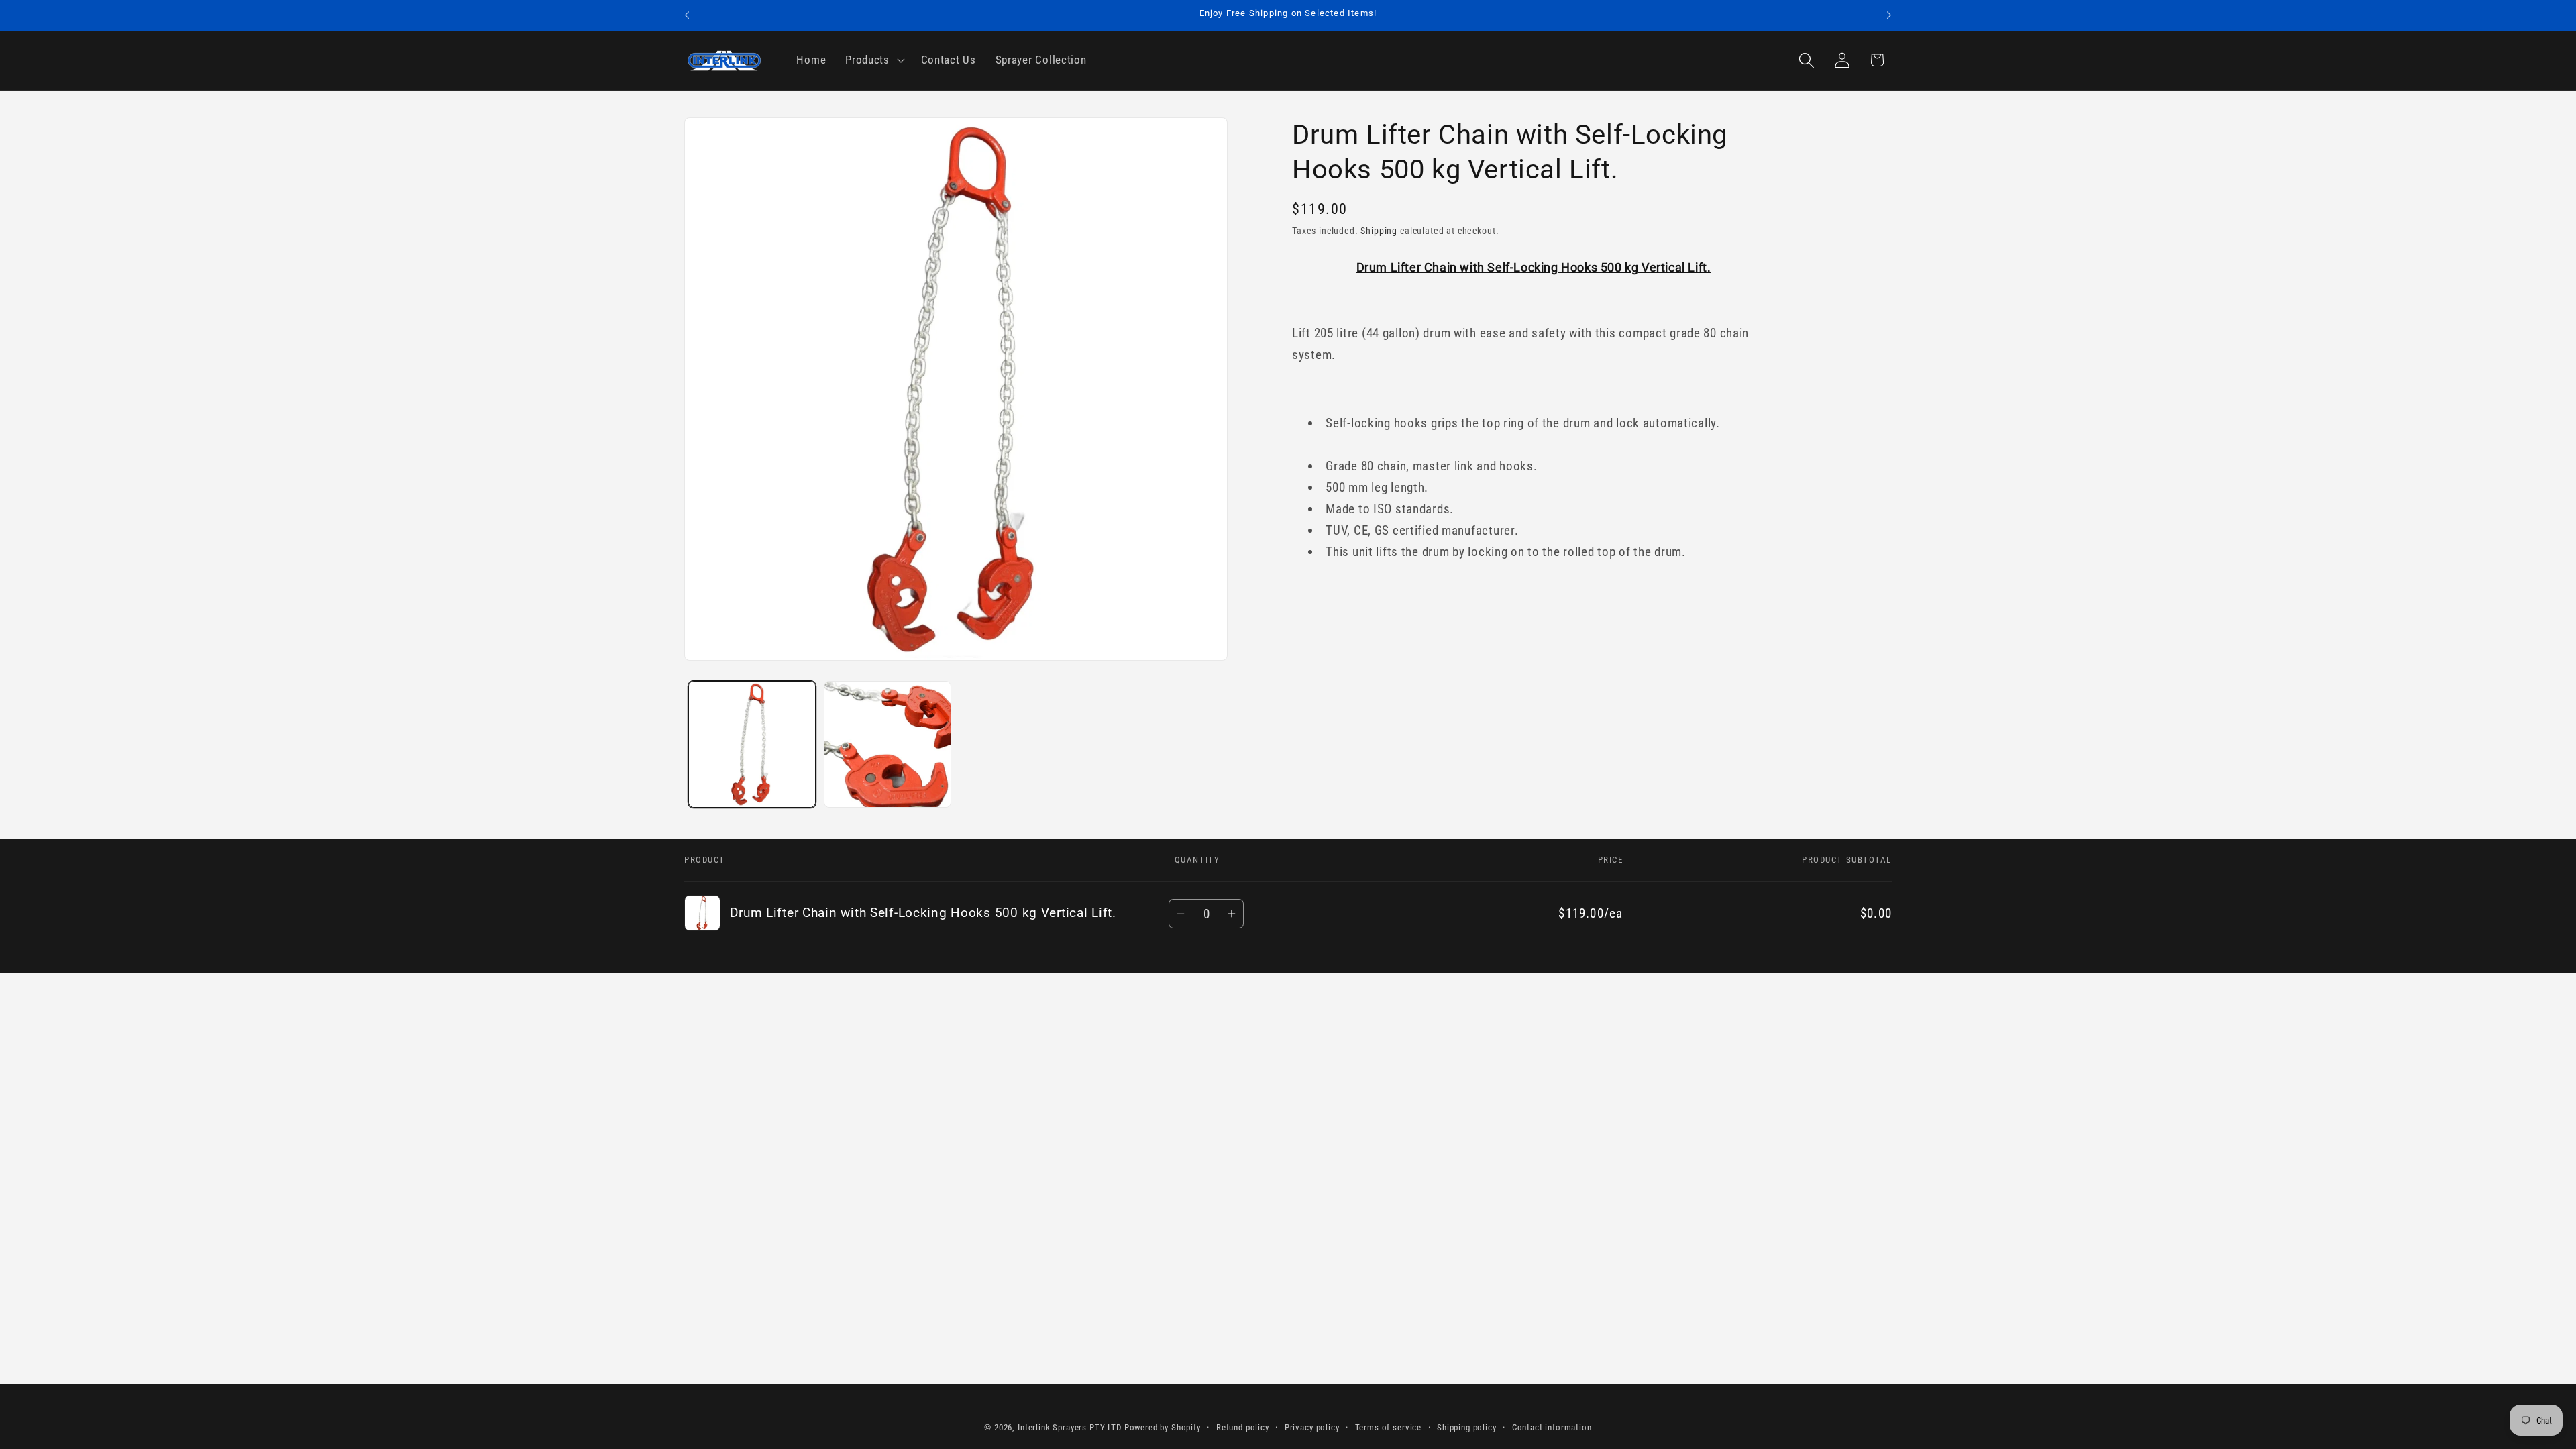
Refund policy (1243, 1427)
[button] (874, 60)
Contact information (1552, 1427)
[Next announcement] (1889, 15)
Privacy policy (1312, 1427)
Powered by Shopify (1163, 1427)
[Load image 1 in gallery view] (752, 745)
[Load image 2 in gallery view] (888, 745)
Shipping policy (1467, 1427)
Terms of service (1388, 1427)
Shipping (1379, 231)
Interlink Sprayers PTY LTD (1070, 1427)
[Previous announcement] (687, 15)
